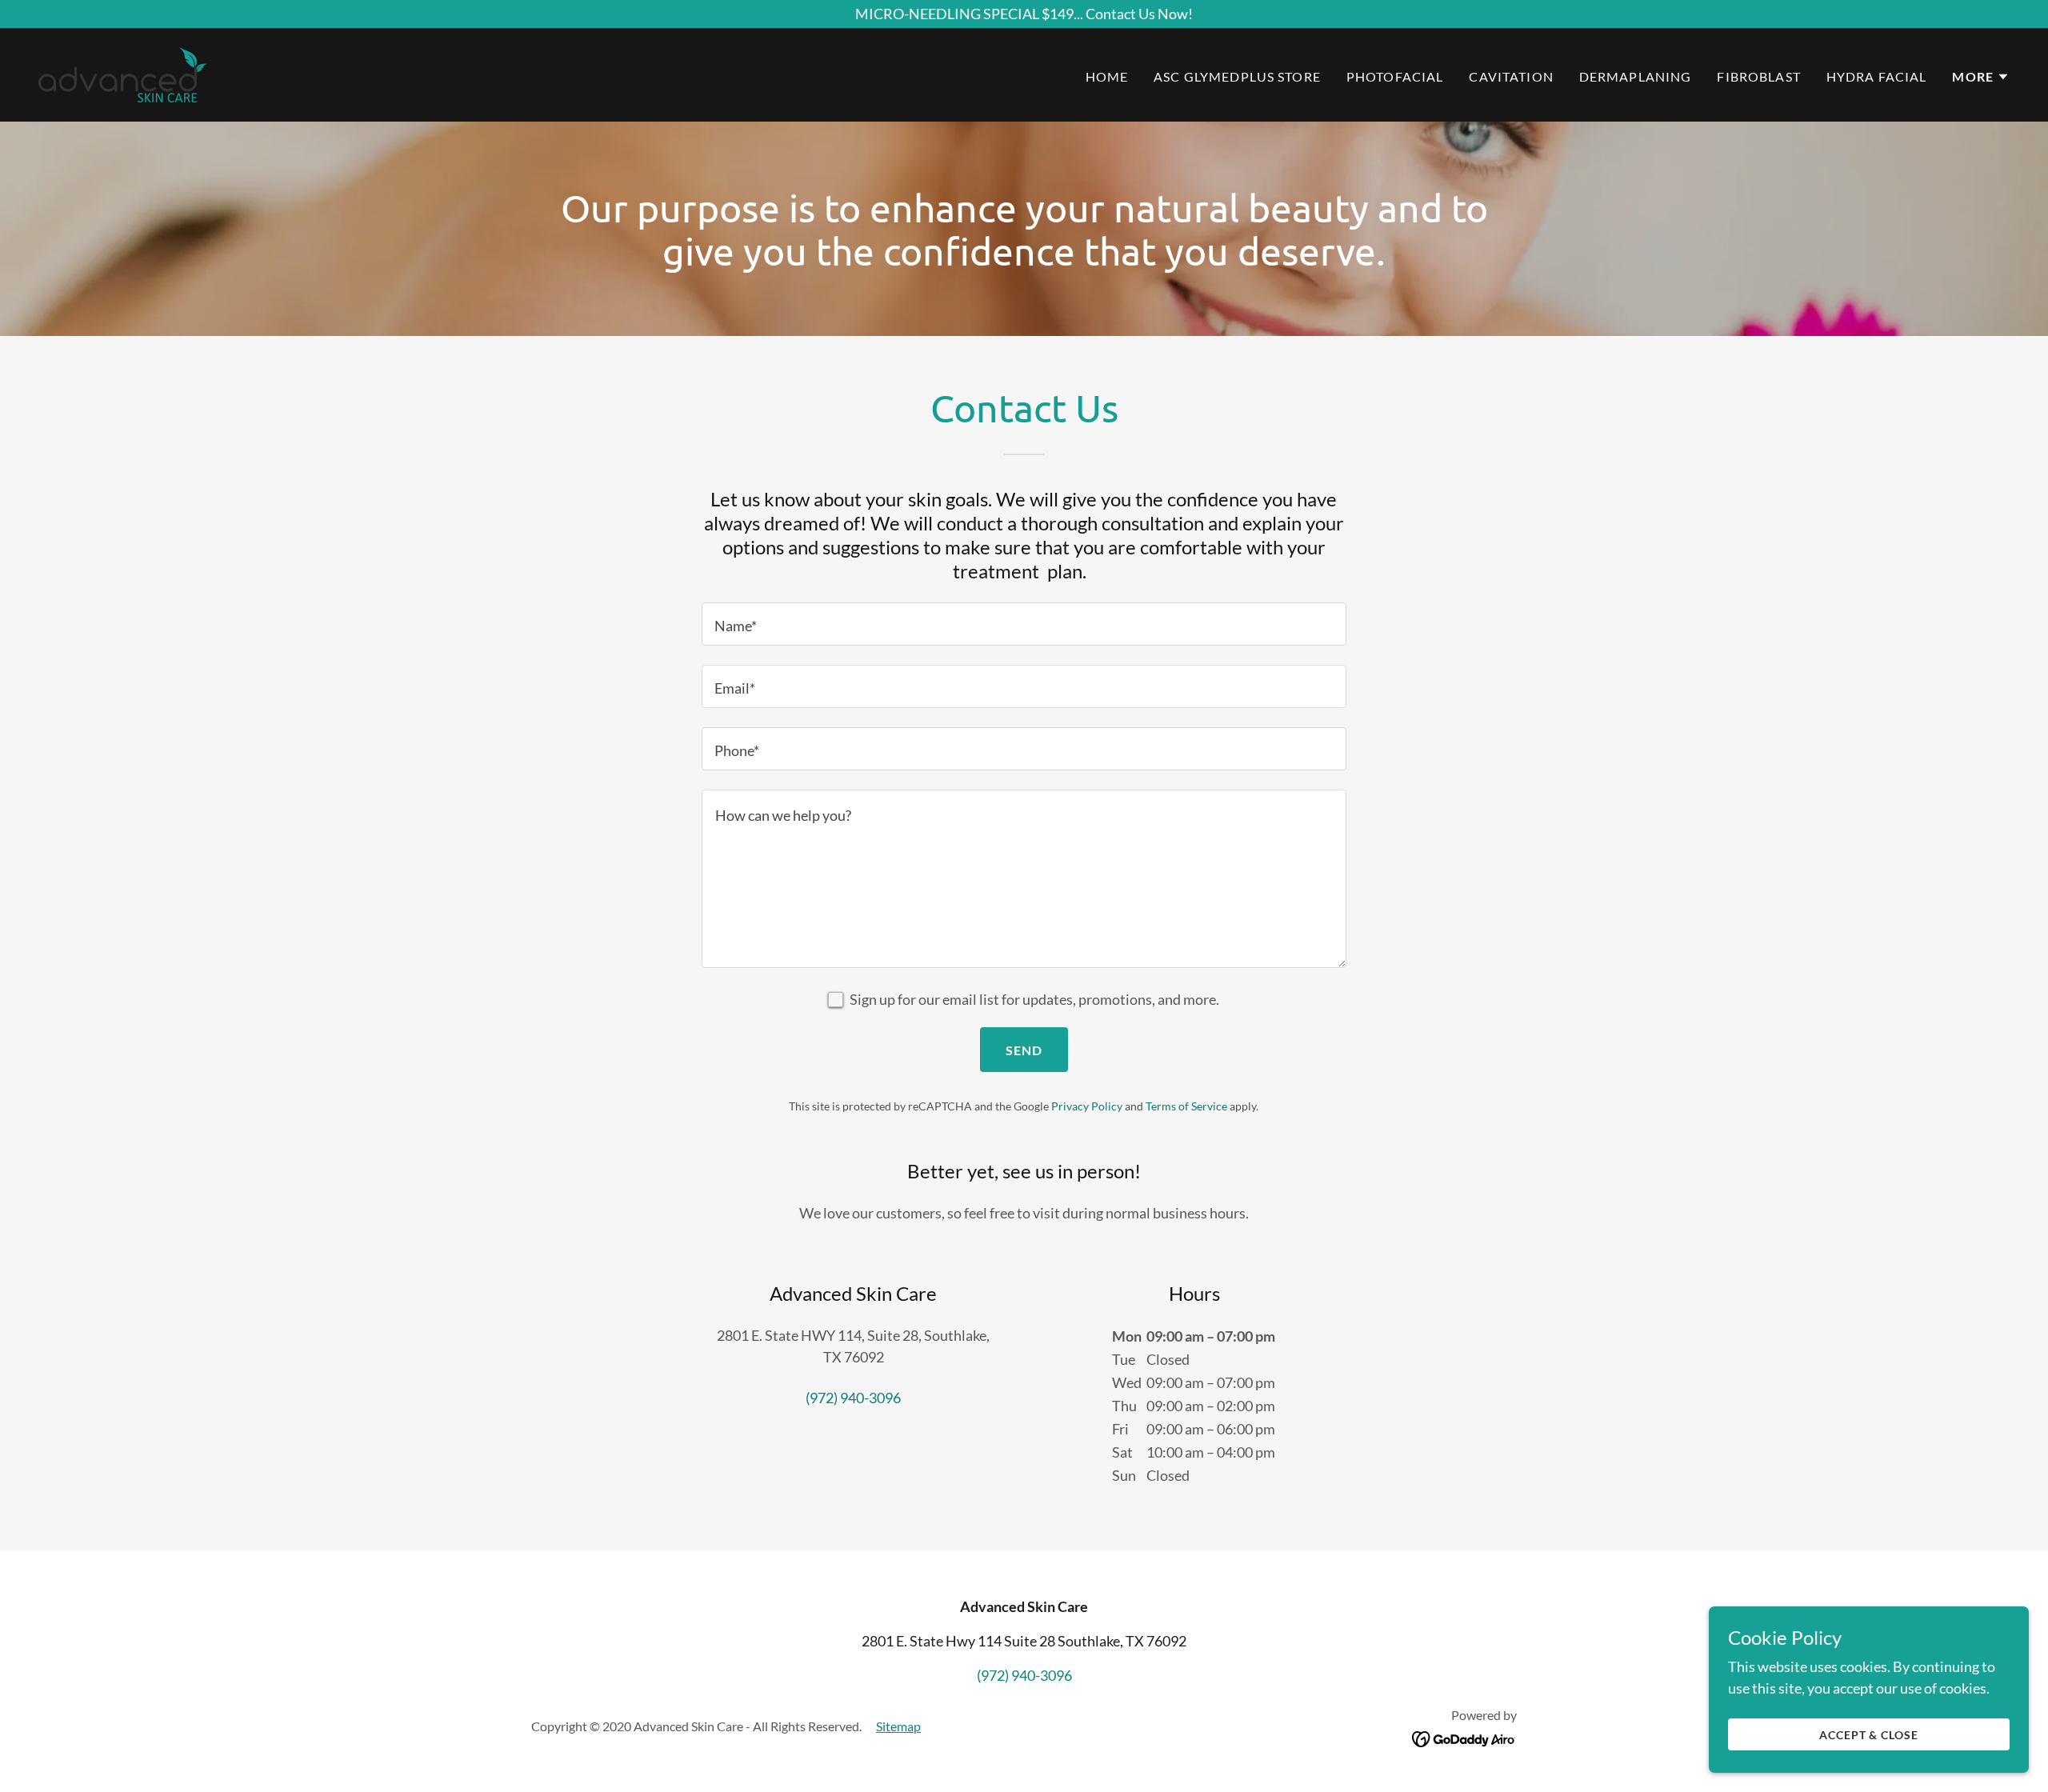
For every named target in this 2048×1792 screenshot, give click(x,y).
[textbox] (1024, 624)
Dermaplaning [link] (1636, 76)
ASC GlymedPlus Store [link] (1237, 76)
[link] (123, 73)
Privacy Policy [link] (1087, 1106)
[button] (1981, 77)
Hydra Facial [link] (1877, 76)
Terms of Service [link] (1186, 1106)
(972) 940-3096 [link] (853, 1398)
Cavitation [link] (1511, 76)
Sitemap (898, 1726)
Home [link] (1107, 76)
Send (1024, 1050)
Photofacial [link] (1395, 76)
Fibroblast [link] (1758, 76)
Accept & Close (1869, 1735)
